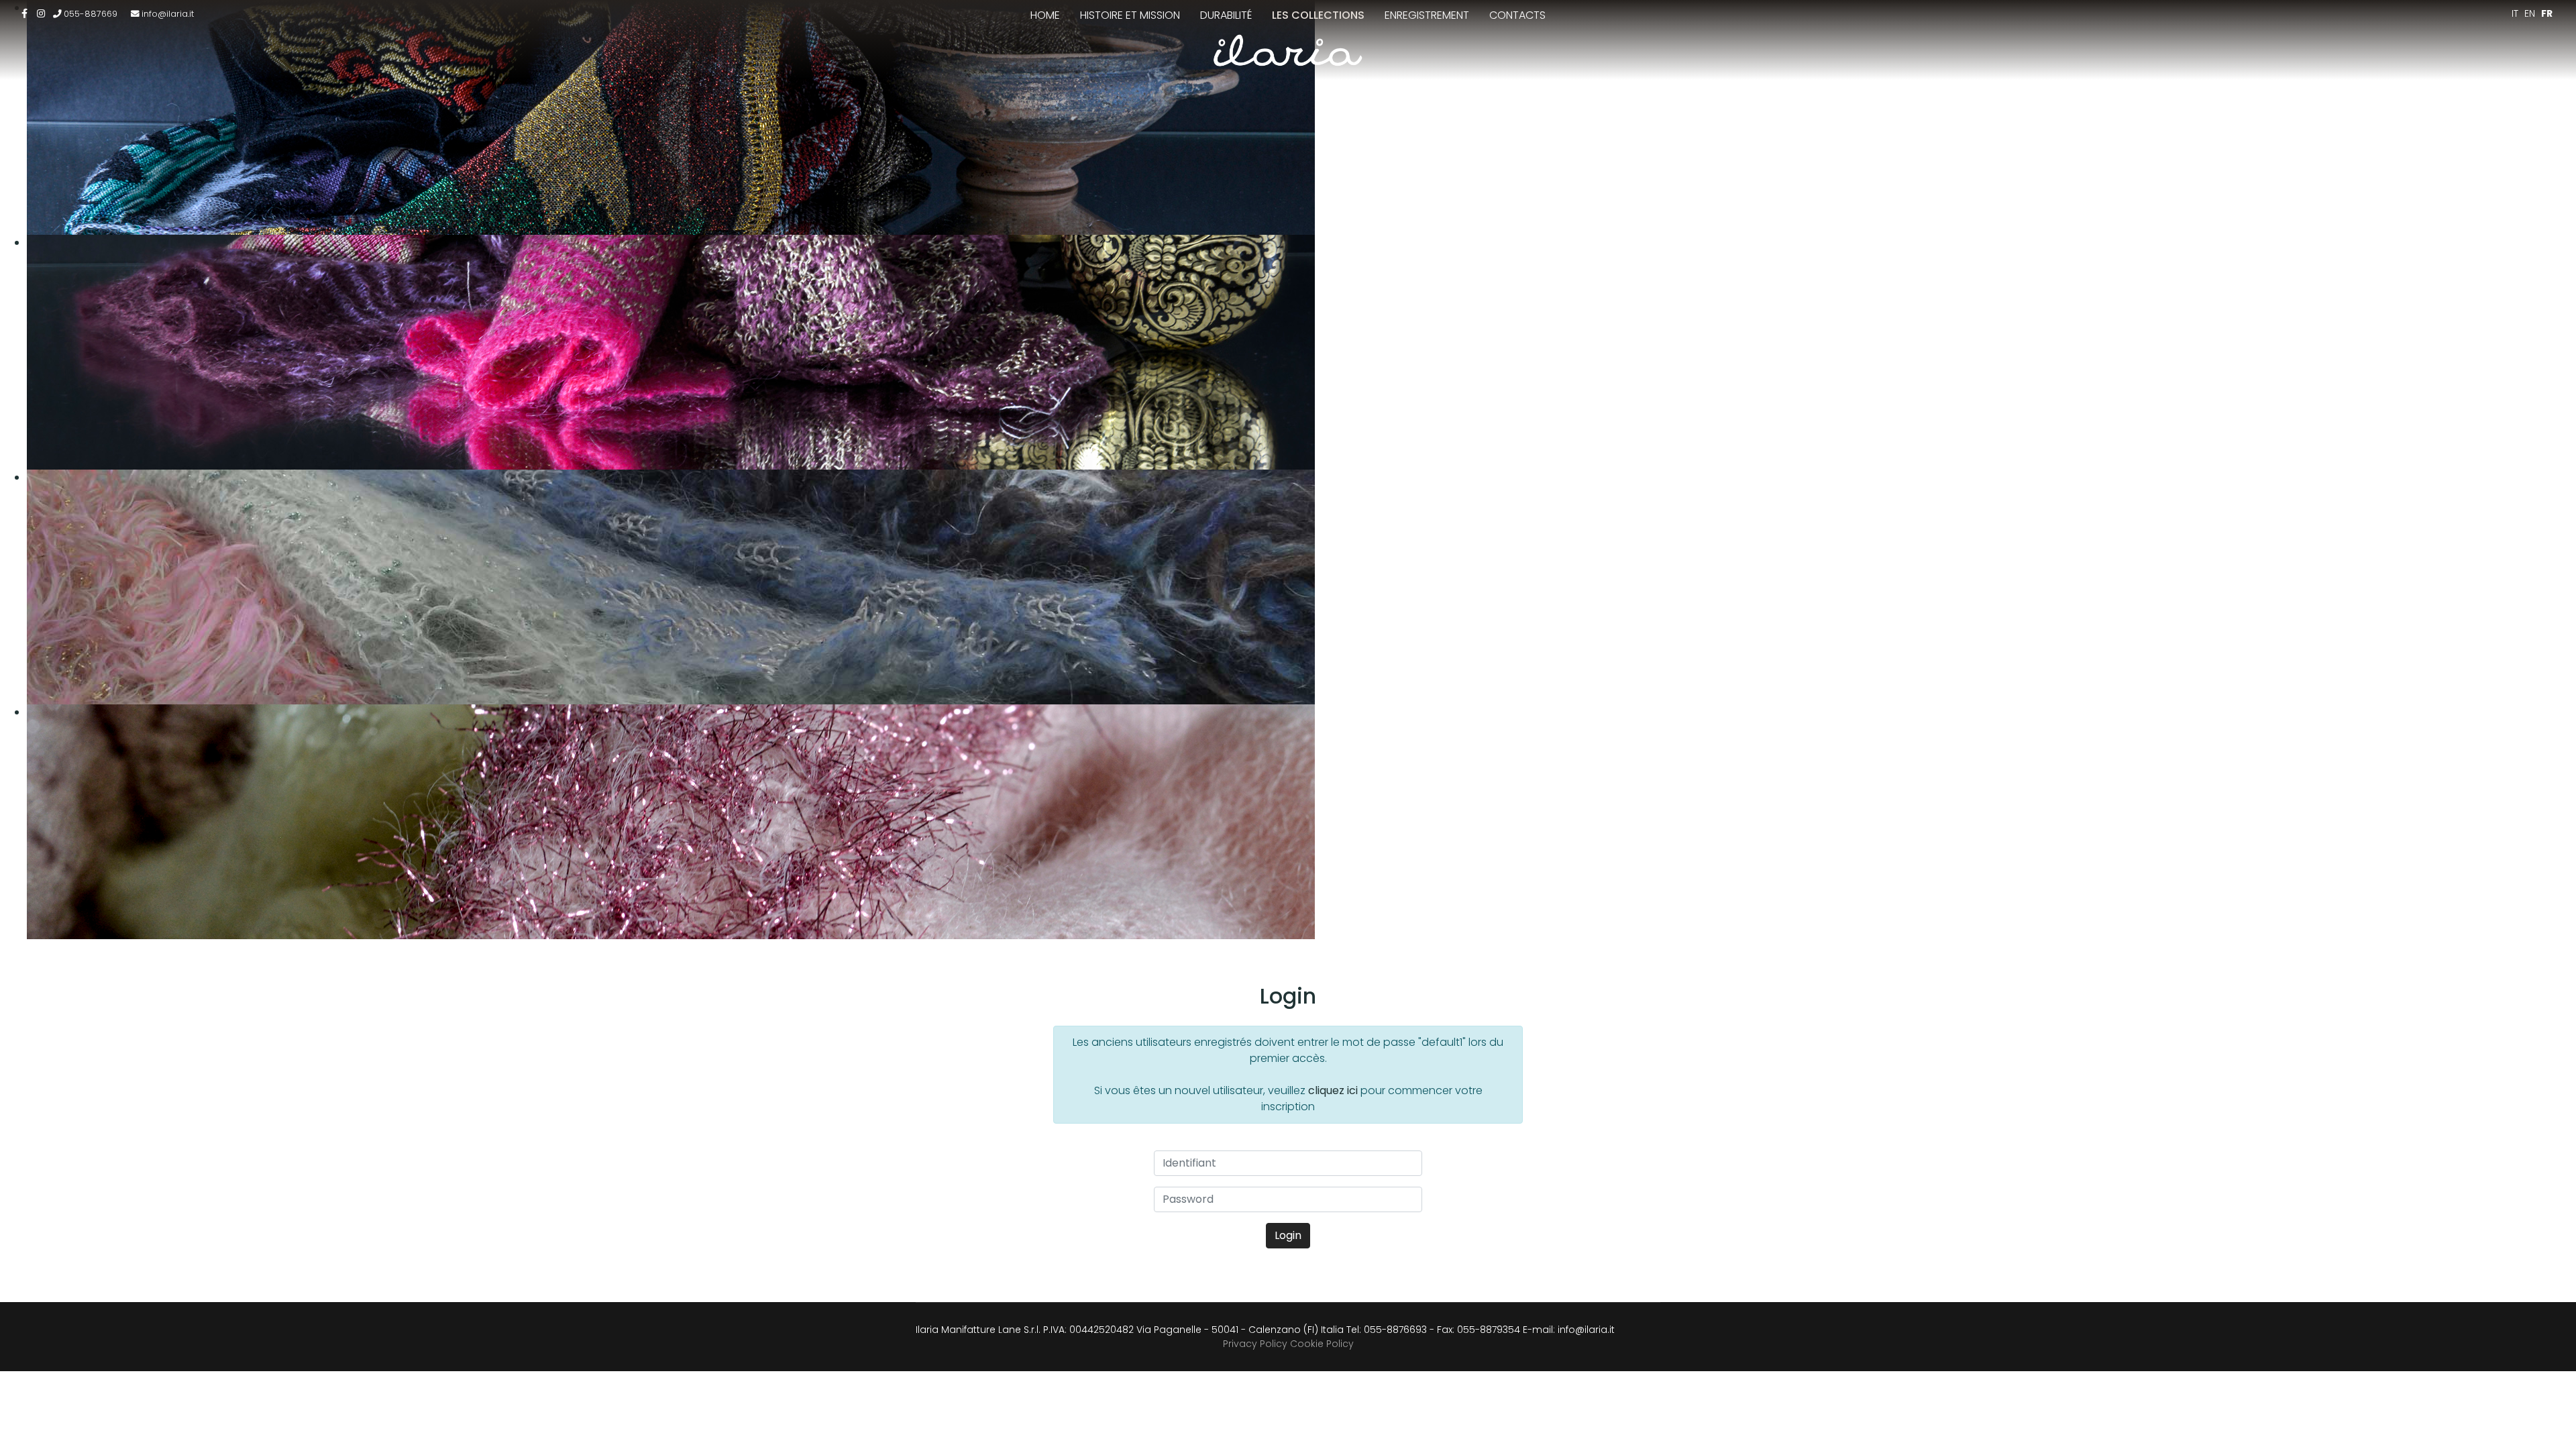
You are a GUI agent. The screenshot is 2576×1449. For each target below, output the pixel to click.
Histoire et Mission (1130, 15)
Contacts (1517, 15)
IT (2515, 13)
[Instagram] (41, 13)
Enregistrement (1427, 15)
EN (2530, 13)
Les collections (1318, 15)
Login (1288, 1235)
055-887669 (91, 14)
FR (2547, 13)
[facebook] (24, 13)
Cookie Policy (1322, 1344)
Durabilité (1226, 15)
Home (1045, 15)
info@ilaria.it (168, 14)
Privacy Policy (1255, 1344)
